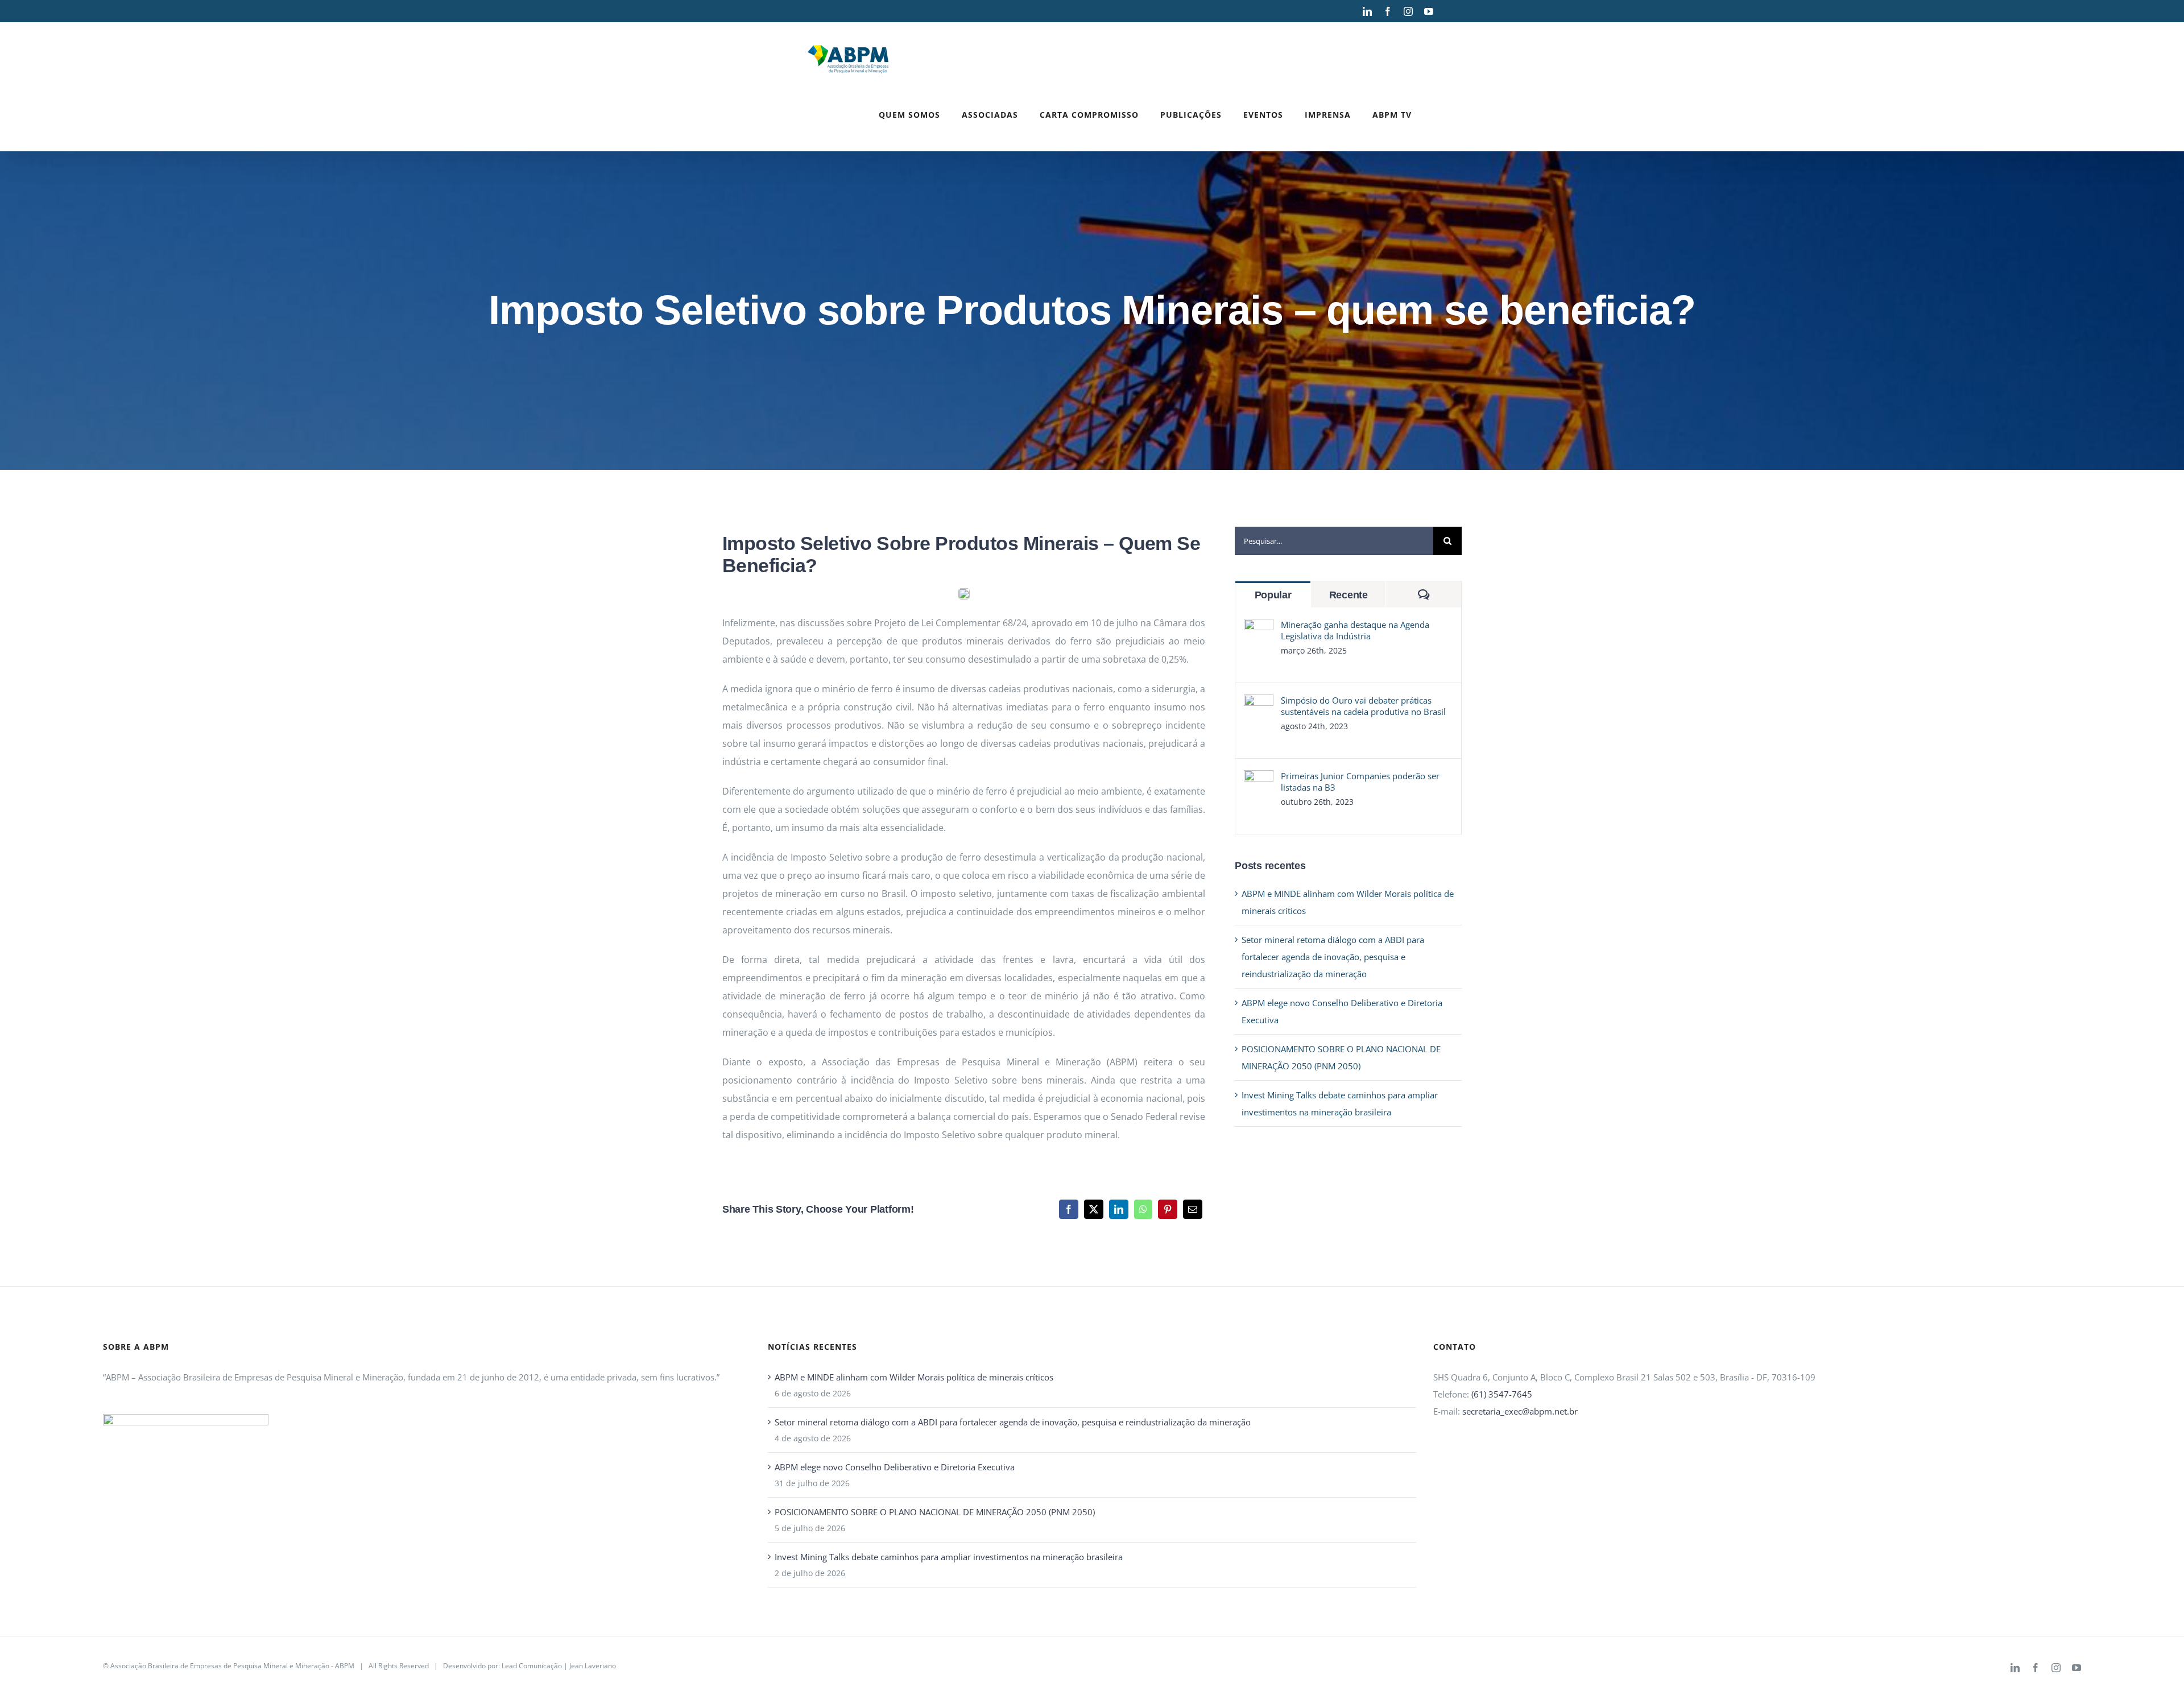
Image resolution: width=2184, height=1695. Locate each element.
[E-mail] (1193, 1209)
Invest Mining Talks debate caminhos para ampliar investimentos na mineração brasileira (949, 1557)
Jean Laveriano (593, 1666)
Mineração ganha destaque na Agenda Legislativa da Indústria (1355, 630)
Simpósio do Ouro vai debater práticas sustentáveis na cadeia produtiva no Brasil (1363, 706)
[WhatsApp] (1143, 1209)
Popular (1273, 595)
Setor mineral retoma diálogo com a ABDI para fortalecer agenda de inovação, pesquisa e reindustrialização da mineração (1333, 957)
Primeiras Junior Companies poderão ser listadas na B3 (1360, 782)
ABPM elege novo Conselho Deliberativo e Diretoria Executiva (895, 1467)
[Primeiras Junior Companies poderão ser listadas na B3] (1259, 779)
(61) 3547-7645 (1502, 1394)
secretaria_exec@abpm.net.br (1520, 1411)
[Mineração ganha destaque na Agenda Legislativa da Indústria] (1259, 627)
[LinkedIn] (1119, 1209)
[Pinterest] (1168, 1209)
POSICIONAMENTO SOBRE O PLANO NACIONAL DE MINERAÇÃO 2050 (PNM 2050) (935, 1512)
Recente (1349, 595)
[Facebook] (1069, 1209)
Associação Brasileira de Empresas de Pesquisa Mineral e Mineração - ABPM (232, 1666)
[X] (1094, 1209)
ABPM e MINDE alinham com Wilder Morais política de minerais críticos (914, 1377)
